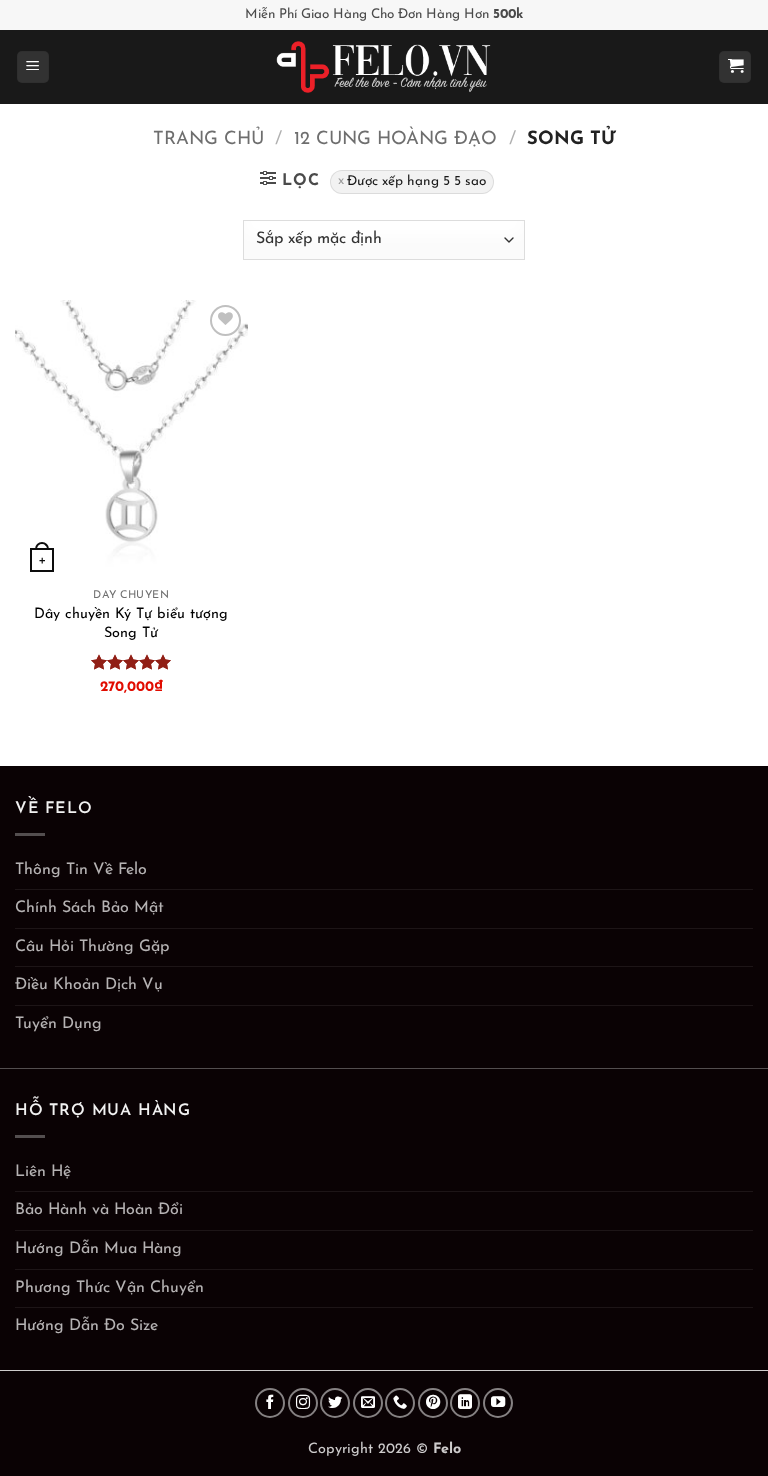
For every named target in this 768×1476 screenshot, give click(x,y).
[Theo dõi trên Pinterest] (433, 1403)
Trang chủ (208, 139)
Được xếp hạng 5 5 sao (416, 181)
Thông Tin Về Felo (81, 870)
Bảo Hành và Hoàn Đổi (99, 1210)
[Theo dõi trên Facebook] (270, 1403)
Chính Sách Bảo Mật (89, 908)
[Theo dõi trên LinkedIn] (465, 1403)
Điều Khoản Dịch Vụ (89, 985)
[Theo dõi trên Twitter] (335, 1403)
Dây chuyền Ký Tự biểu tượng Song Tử (131, 624)
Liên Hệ (43, 1172)
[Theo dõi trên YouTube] (498, 1403)
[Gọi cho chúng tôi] (400, 1403)
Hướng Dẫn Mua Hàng (98, 1249)
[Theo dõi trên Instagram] (303, 1403)
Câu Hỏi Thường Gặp (92, 947)
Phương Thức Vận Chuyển (109, 1288)
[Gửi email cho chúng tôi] (368, 1403)
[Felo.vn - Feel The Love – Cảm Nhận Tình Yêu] (384, 67)
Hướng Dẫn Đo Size (86, 1326)
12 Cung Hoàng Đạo (395, 139)
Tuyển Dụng (58, 1024)
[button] (33, 67)
